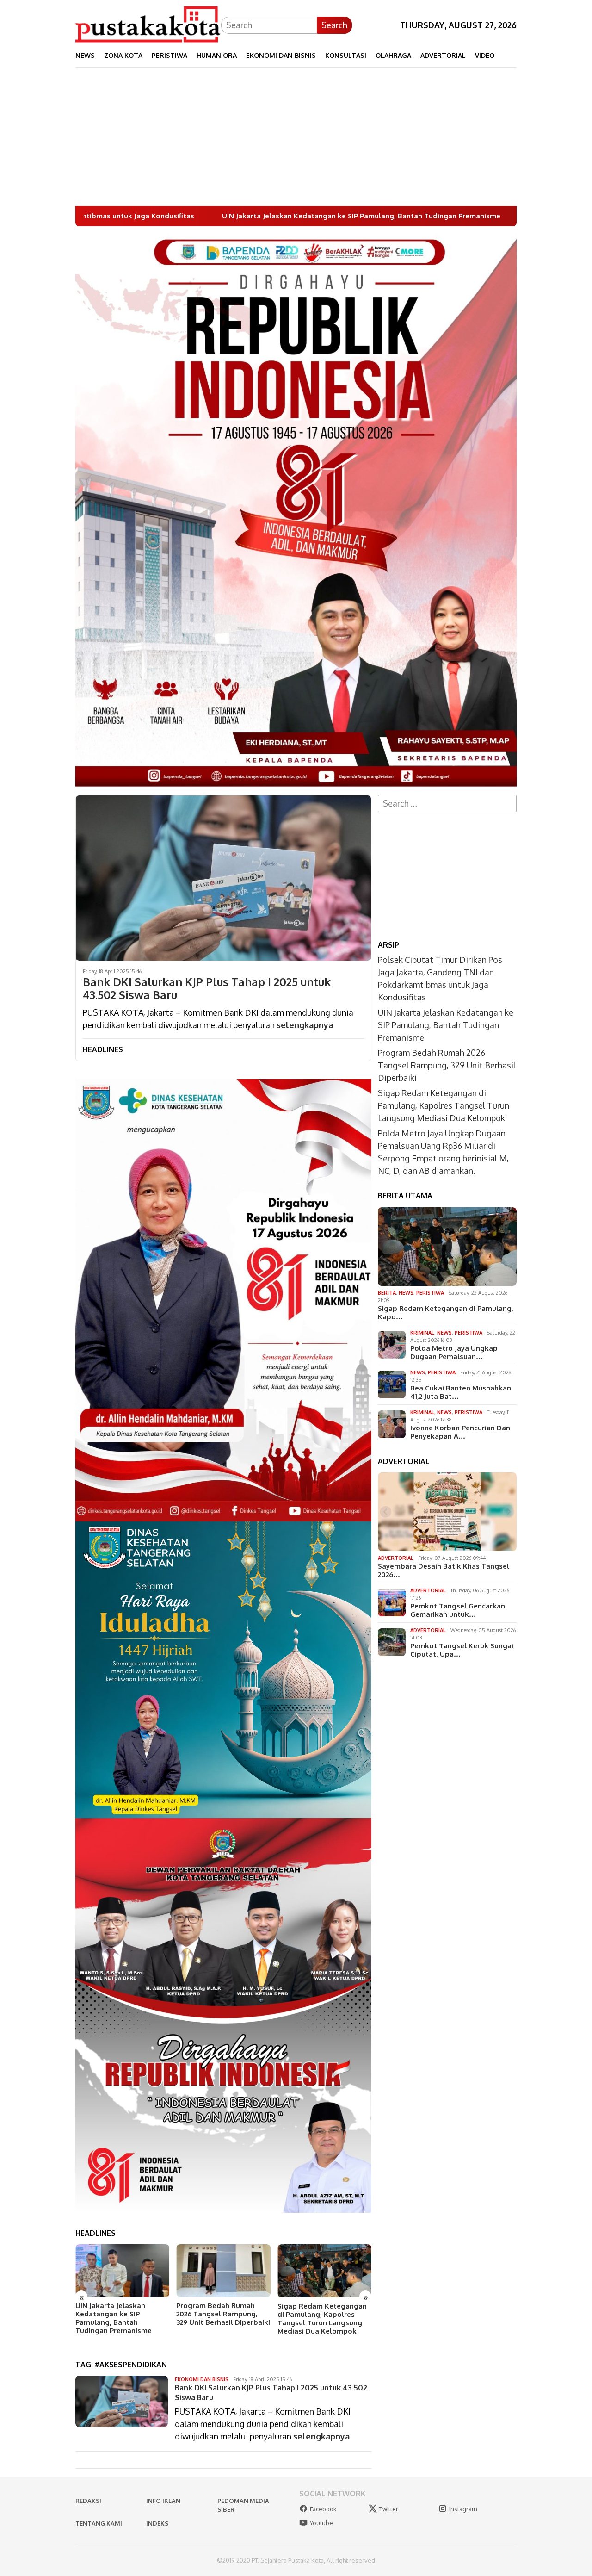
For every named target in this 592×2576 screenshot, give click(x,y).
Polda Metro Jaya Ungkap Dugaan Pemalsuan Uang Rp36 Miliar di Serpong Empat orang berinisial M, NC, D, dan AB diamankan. (321, 2322)
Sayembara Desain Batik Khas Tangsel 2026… (444, 1570)
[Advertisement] (296, 137)
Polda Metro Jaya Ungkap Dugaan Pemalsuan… (454, 1353)
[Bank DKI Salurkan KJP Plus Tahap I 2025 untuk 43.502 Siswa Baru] (223, 878)
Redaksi (88, 2501)
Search (334, 25)
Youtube (321, 2523)
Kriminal (422, 1333)
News (406, 1293)
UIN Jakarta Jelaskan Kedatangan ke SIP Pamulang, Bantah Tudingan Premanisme (174, 216)
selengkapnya (305, 1025)
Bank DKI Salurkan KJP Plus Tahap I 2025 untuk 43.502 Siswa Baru (207, 989)
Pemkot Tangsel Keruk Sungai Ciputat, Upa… (462, 1650)
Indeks (157, 2523)
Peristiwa (430, 1293)
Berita (387, 1293)
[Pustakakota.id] (148, 24)
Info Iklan (163, 2501)
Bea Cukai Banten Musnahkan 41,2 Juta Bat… (461, 1392)
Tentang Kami (99, 2523)
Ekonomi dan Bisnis (202, 2379)
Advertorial (396, 1558)
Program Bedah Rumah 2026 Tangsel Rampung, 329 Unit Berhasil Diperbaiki (122, 2314)
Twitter (389, 2509)
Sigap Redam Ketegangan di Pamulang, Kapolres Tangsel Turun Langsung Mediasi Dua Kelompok (221, 2319)
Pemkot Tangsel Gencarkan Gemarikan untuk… (458, 1610)
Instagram (463, 2509)
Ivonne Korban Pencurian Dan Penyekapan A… (460, 1432)
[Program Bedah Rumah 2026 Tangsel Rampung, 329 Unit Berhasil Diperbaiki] (122, 2271)
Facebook (323, 2509)
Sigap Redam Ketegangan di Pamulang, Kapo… (446, 1313)
